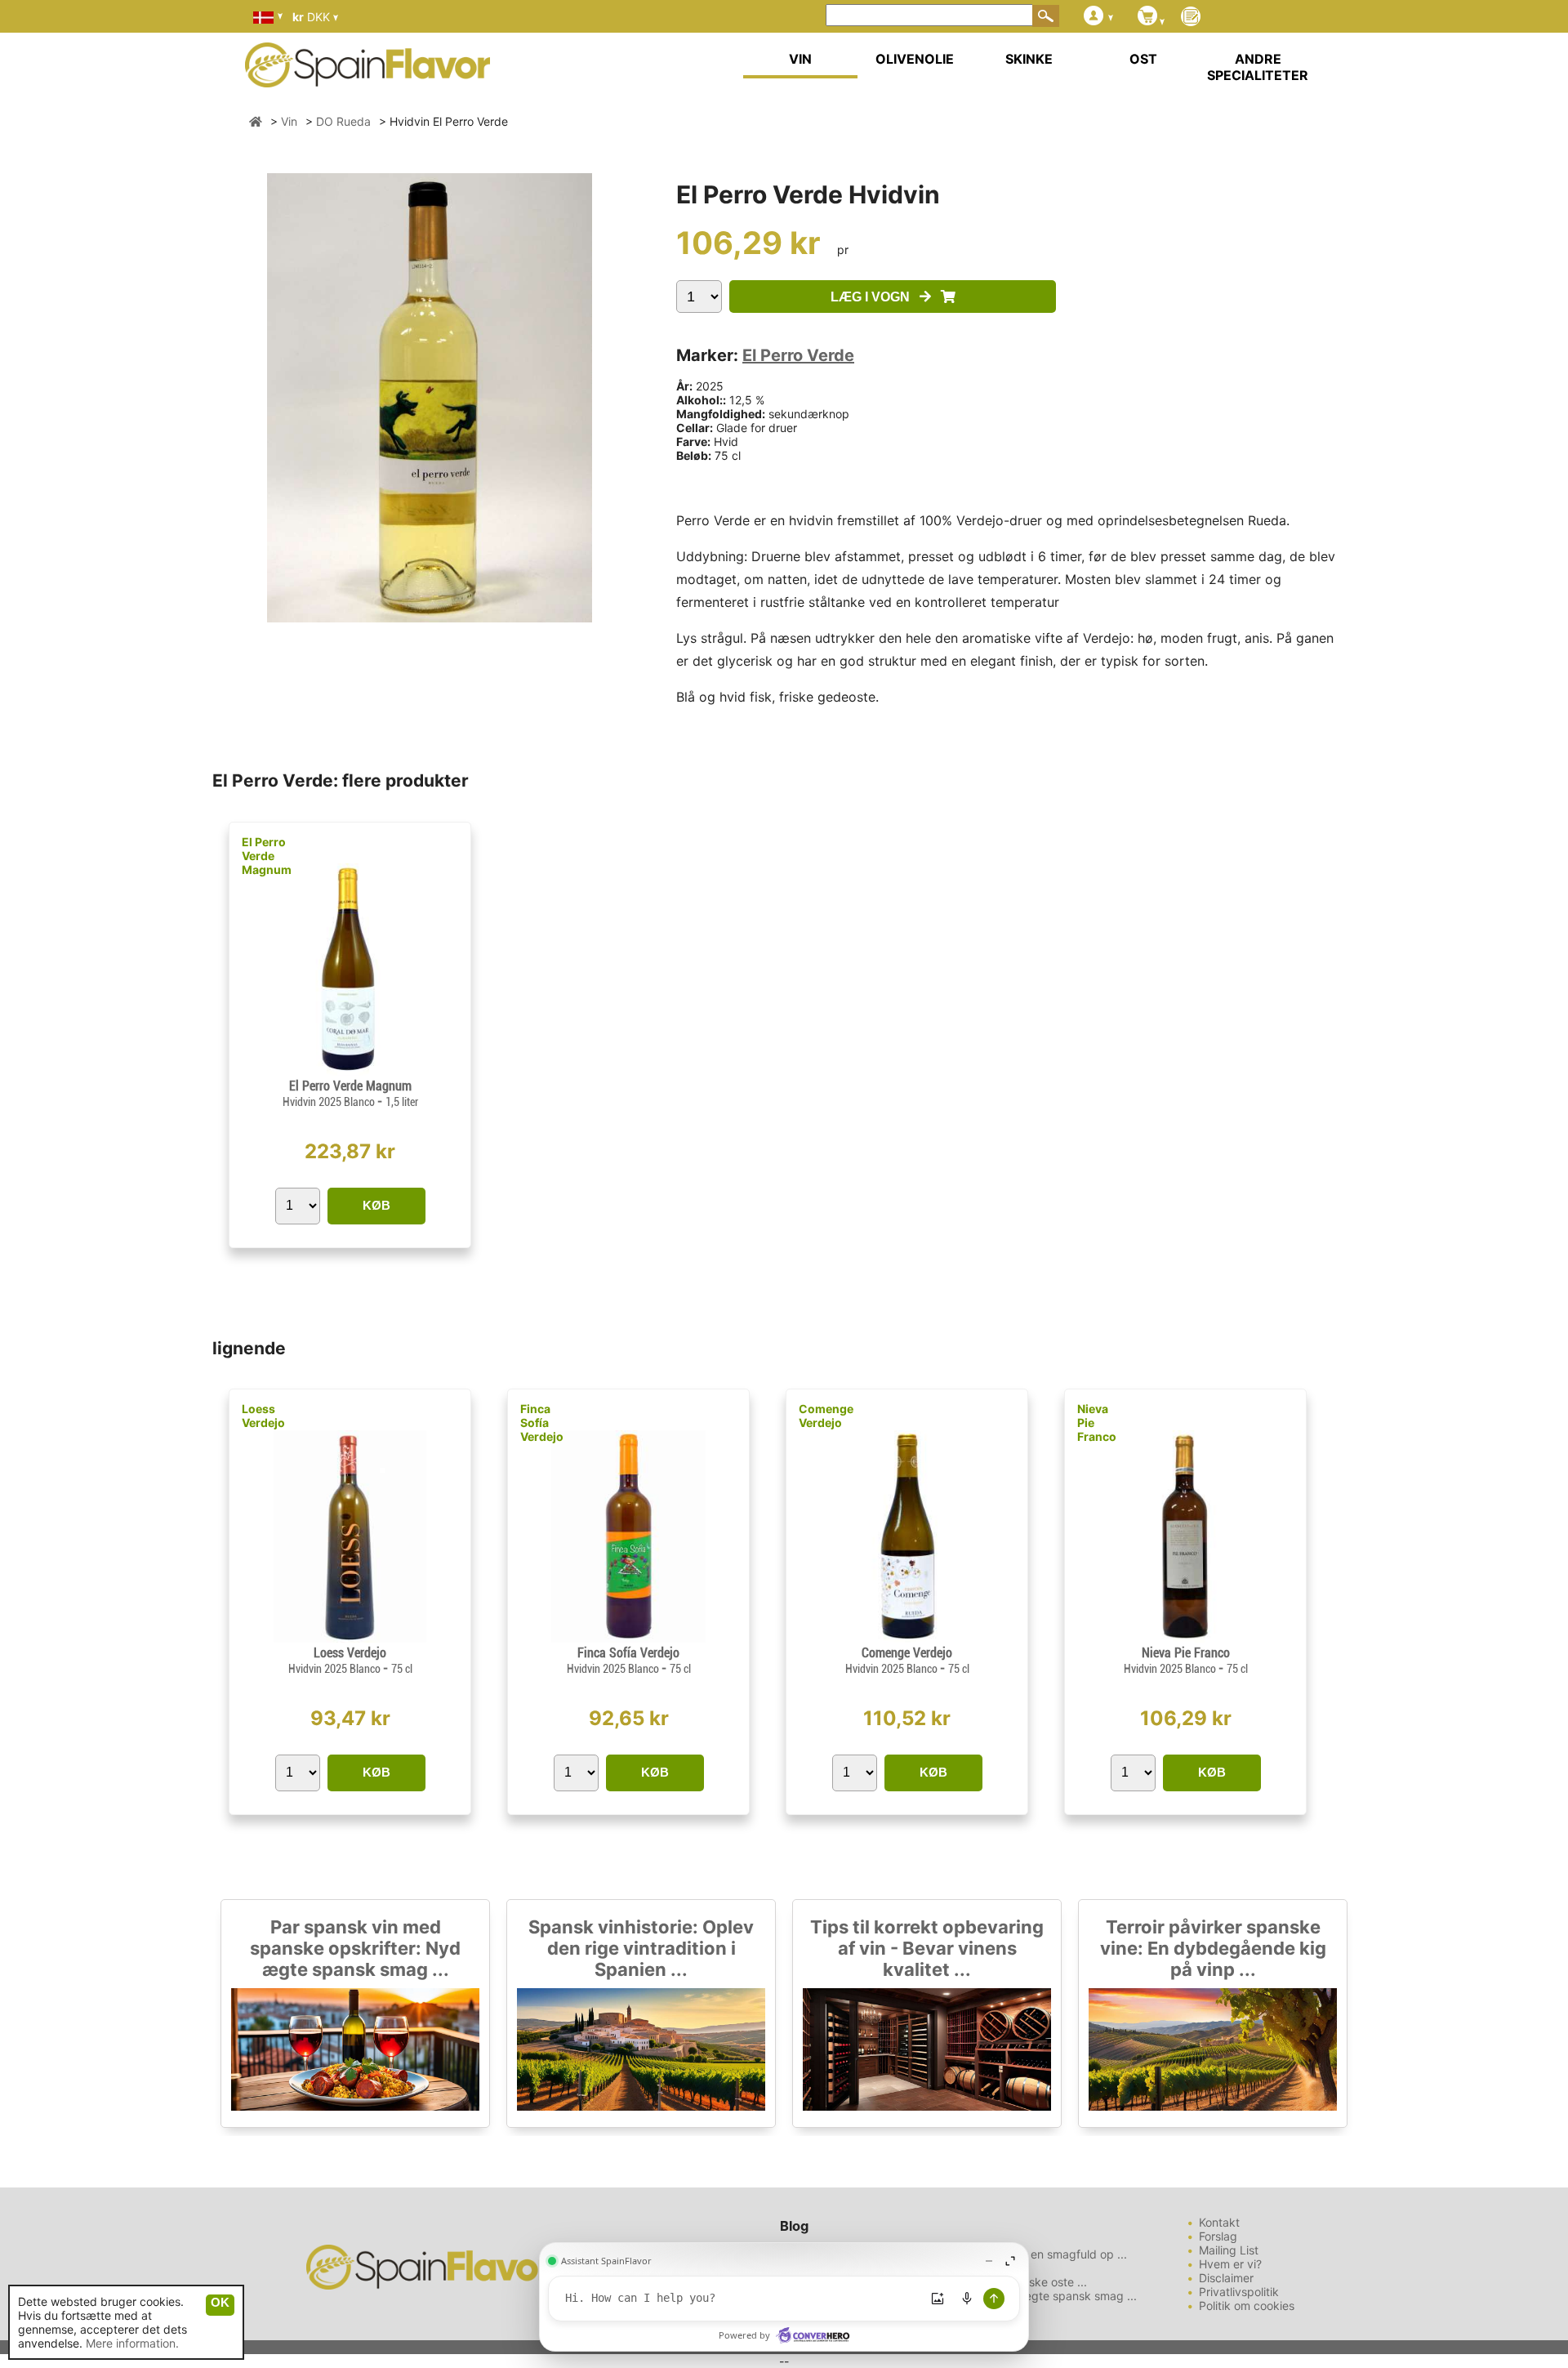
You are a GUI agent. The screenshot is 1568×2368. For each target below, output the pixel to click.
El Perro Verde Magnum (267, 856)
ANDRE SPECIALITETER (1258, 67)
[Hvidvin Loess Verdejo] (350, 1638)
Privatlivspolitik (1239, 2292)
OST (1143, 59)
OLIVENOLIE (915, 59)
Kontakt (1219, 2222)
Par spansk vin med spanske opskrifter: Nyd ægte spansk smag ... (355, 1948)
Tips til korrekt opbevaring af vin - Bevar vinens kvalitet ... (927, 1948)
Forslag (1218, 2236)
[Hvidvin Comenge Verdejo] (906, 1638)
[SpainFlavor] (256, 121)
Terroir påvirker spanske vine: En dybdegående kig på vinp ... (1213, 1948)
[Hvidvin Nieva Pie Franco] (1185, 1638)
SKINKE (1029, 59)
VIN (800, 59)
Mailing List (1229, 2250)
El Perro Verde (798, 355)
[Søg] (1046, 16)
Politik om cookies (1247, 2306)
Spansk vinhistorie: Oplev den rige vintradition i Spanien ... (641, 1948)
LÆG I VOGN (875, 297)
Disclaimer (1226, 2278)
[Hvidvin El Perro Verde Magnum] (350, 1071)
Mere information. (132, 2343)
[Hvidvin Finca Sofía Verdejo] (628, 1638)
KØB (376, 1205)
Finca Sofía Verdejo (542, 1423)
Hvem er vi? (1230, 2264)
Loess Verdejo (263, 1416)
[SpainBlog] (1191, 18)
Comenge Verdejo (826, 1416)
